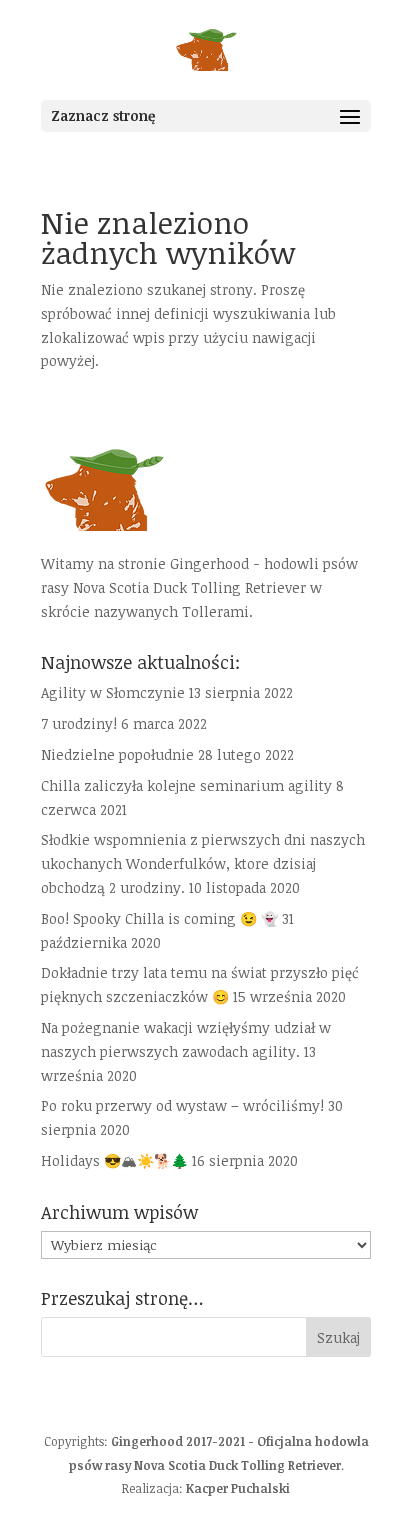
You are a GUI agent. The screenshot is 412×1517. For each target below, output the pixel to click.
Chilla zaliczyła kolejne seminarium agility (186, 785)
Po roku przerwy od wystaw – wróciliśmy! (182, 1105)
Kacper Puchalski (238, 1488)
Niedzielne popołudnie (117, 754)
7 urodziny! (79, 723)
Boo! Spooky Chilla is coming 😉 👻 (159, 918)
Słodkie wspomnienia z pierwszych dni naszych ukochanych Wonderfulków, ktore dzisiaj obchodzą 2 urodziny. (203, 863)
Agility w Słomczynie (113, 692)
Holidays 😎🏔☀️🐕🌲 (114, 1160)
